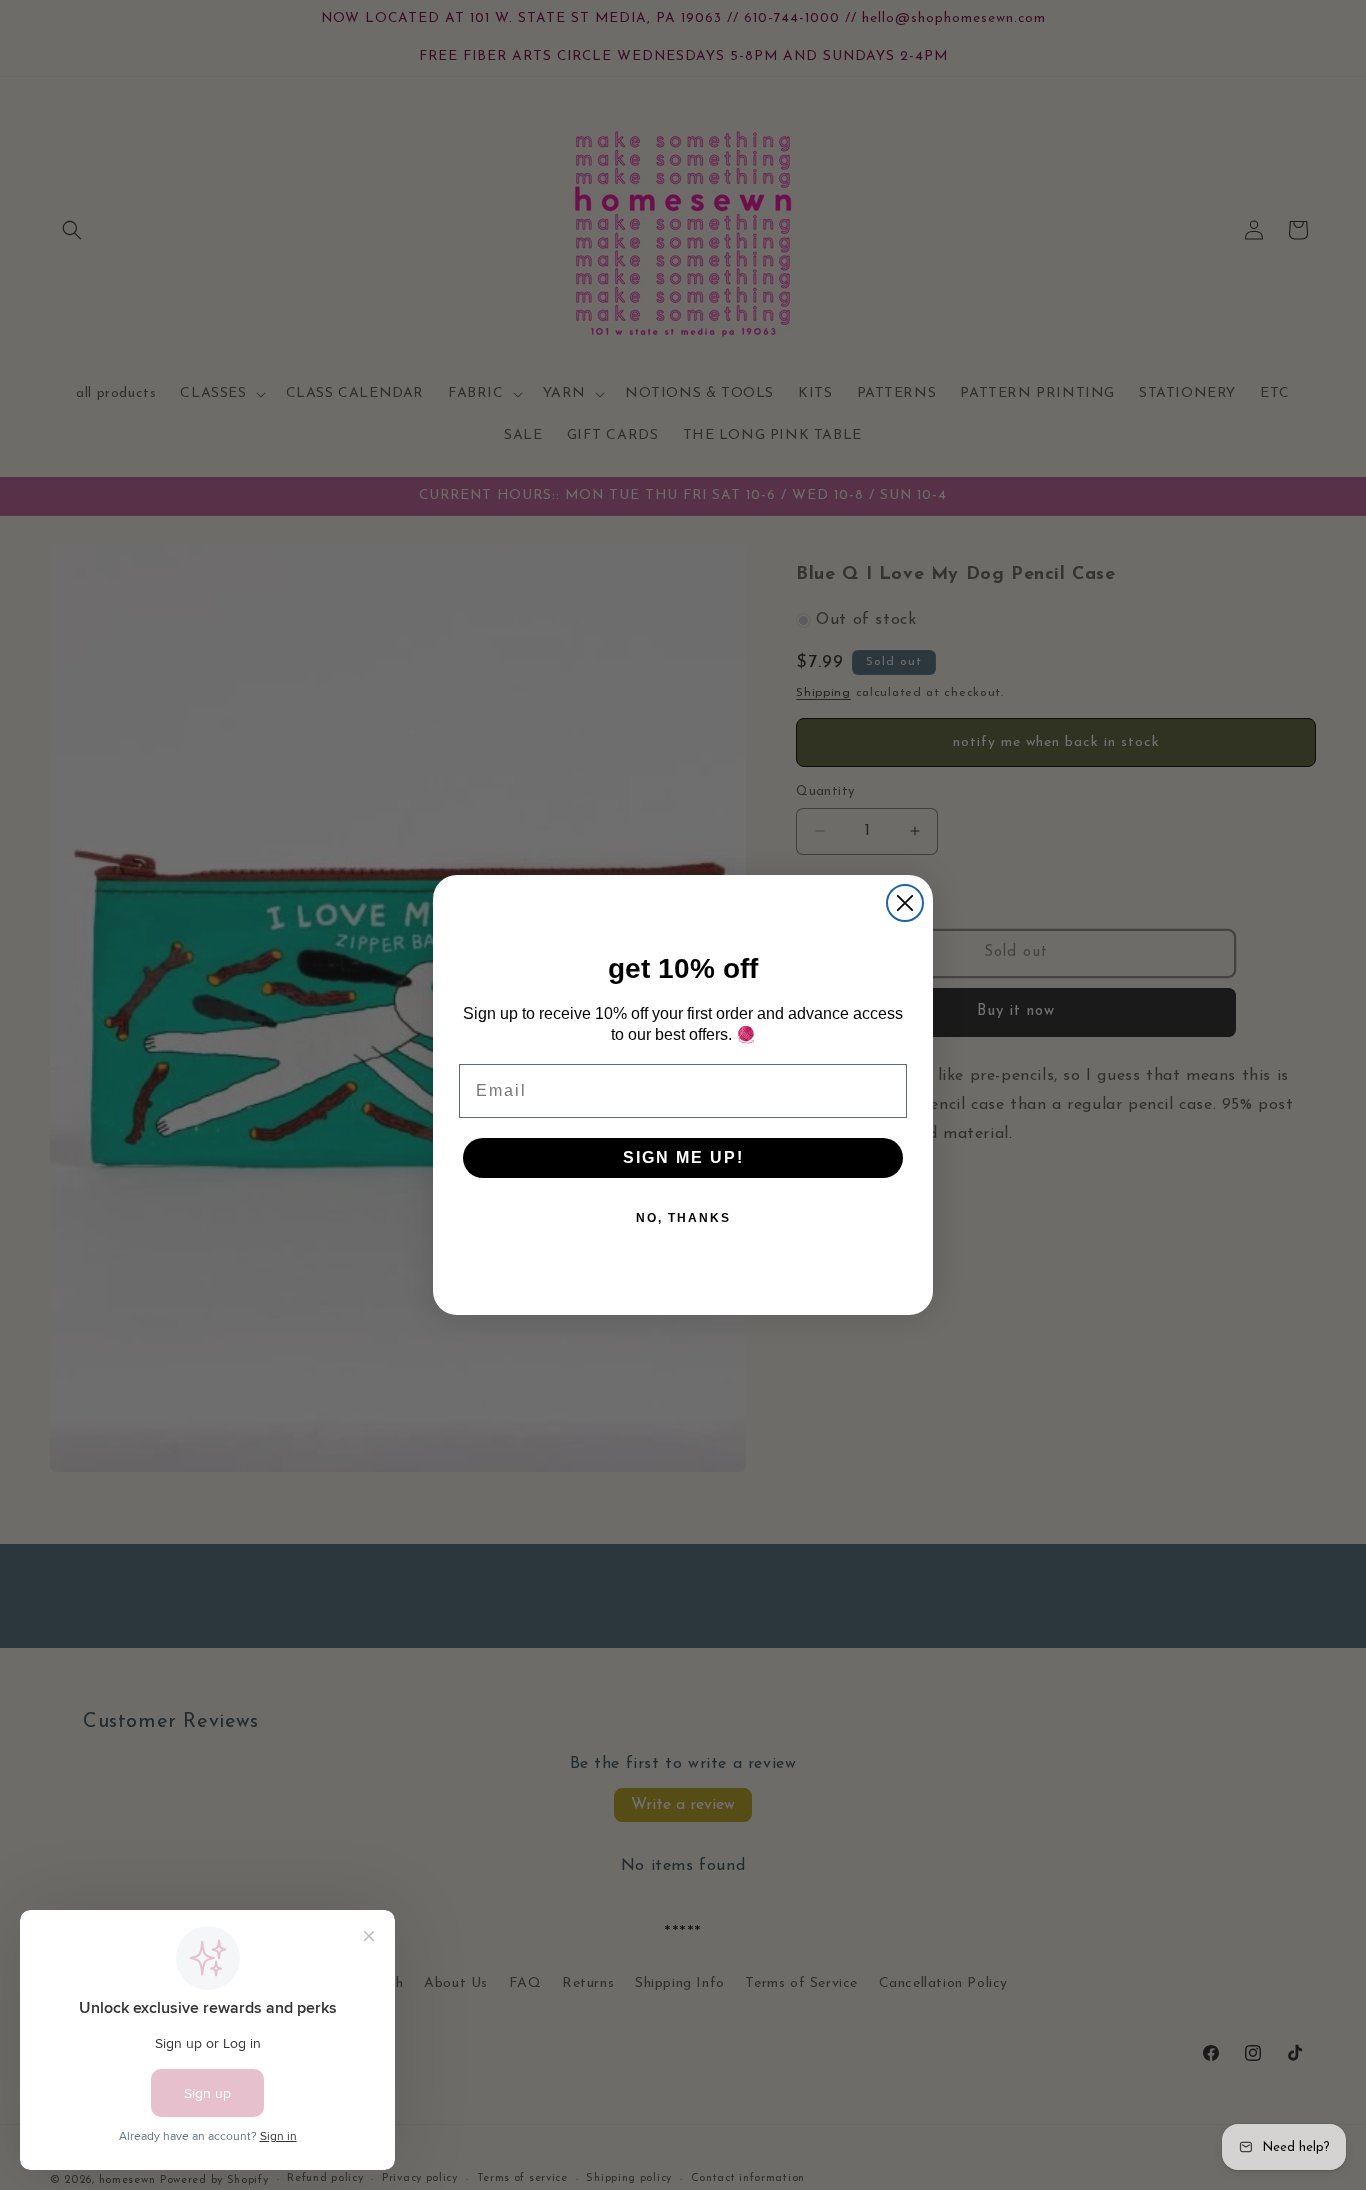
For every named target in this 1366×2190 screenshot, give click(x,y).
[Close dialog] (905, 903)
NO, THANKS (683, 1218)
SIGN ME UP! (683, 1157)
